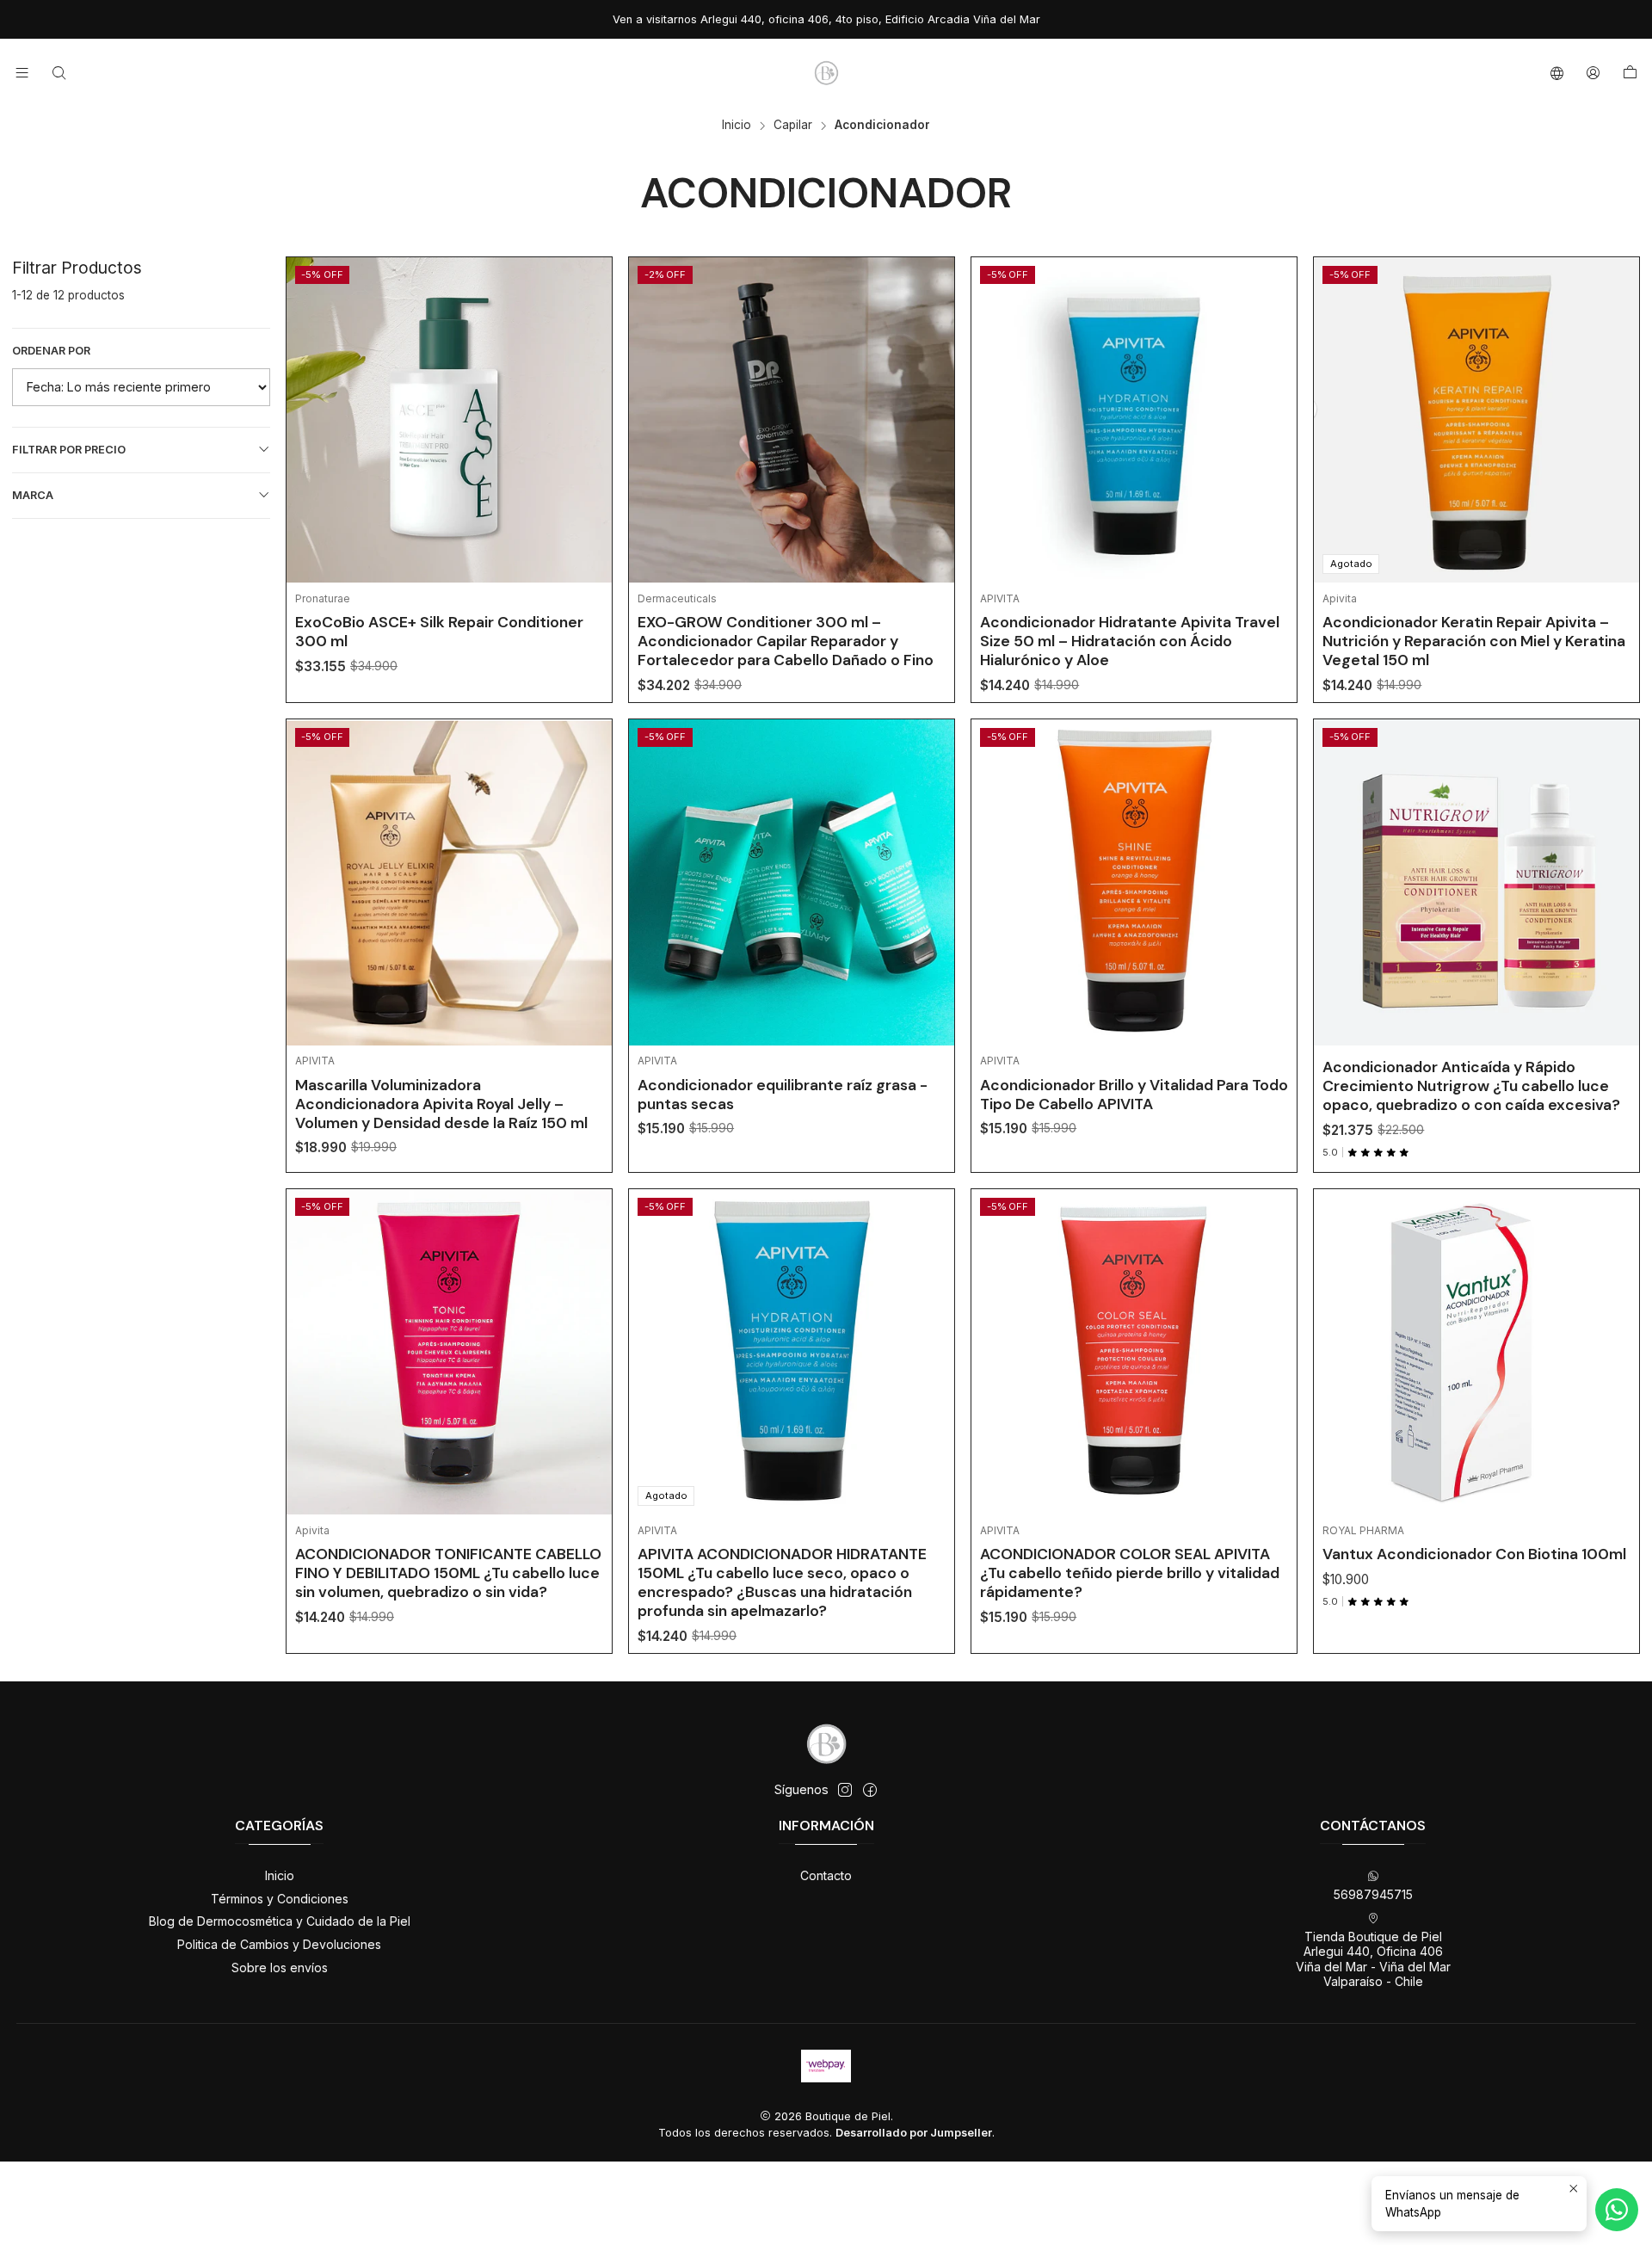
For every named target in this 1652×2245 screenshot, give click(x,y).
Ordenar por (51, 351)
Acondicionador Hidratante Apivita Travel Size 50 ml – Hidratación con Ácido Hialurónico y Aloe (1130, 641)
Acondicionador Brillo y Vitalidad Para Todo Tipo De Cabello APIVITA (1134, 1095)
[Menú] (22, 73)
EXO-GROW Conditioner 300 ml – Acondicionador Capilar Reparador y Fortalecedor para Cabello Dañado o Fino (786, 641)
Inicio (737, 126)
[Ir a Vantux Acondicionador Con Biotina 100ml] (1476, 1352)
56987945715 (1373, 1894)
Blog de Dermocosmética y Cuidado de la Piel (280, 1921)
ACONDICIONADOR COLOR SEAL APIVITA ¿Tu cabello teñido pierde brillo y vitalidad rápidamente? (1130, 1573)
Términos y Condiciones (280, 1899)
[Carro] (1630, 73)
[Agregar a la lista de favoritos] (586, 398)
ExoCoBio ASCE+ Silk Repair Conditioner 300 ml (439, 632)
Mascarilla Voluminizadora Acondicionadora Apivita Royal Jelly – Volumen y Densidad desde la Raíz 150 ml (441, 1104)
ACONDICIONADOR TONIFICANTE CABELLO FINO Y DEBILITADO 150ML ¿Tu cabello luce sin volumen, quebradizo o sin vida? (448, 1573)
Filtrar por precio (69, 450)
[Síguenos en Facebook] (870, 1790)
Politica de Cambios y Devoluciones (279, 1944)
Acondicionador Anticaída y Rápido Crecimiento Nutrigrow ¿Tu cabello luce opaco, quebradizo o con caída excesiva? (1471, 1086)
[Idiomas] (1557, 73)
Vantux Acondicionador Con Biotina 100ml (1474, 1554)
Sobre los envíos (280, 1967)
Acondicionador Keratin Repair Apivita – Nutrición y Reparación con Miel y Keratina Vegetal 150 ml (1474, 641)
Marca (33, 495)
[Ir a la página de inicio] (826, 73)
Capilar (793, 126)
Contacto (826, 1875)
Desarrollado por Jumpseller (914, 2133)
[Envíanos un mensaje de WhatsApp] (1617, 2210)
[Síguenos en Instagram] (845, 1790)
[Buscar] (58, 73)
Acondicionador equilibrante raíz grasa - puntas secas (783, 1095)
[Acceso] (1593, 73)
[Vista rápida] (586, 441)
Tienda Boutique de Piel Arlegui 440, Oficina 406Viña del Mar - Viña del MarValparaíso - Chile (1373, 1959)
